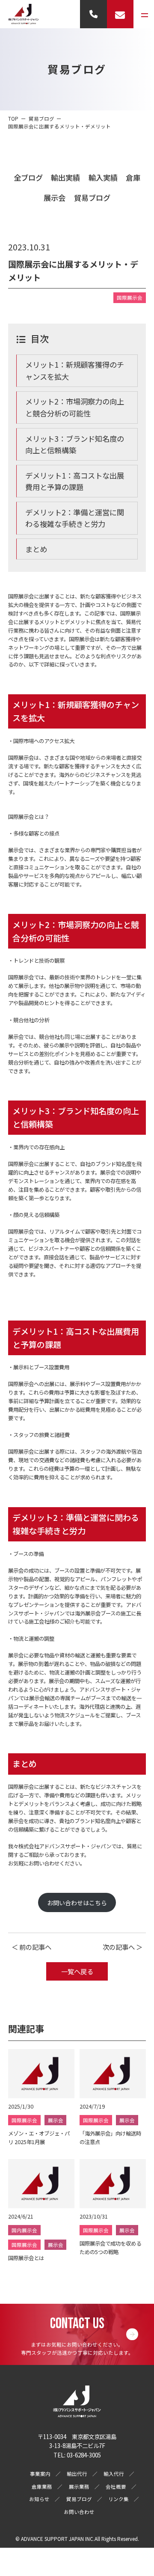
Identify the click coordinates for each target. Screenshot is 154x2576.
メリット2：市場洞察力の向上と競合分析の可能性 (75, 407)
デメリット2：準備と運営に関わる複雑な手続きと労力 (75, 518)
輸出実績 (65, 177)
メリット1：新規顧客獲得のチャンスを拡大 (75, 370)
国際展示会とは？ (29, 817)
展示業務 (79, 2487)
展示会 (55, 198)
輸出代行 (77, 2474)
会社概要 (116, 2487)
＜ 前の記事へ (31, 1947)
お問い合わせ (79, 2512)
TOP (13, 119)
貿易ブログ (92, 198)
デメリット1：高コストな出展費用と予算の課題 (75, 481)
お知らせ (39, 2499)
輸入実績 (103, 177)
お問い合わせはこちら (77, 1903)
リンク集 (118, 2499)
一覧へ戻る (77, 1971)
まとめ (36, 549)
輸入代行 (114, 2474)
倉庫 (133, 177)
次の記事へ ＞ (123, 1947)
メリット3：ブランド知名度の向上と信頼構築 (75, 445)
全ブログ (28, 177)
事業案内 (40, 2474)
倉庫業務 (42, 2487)
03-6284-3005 (84, 2455)
